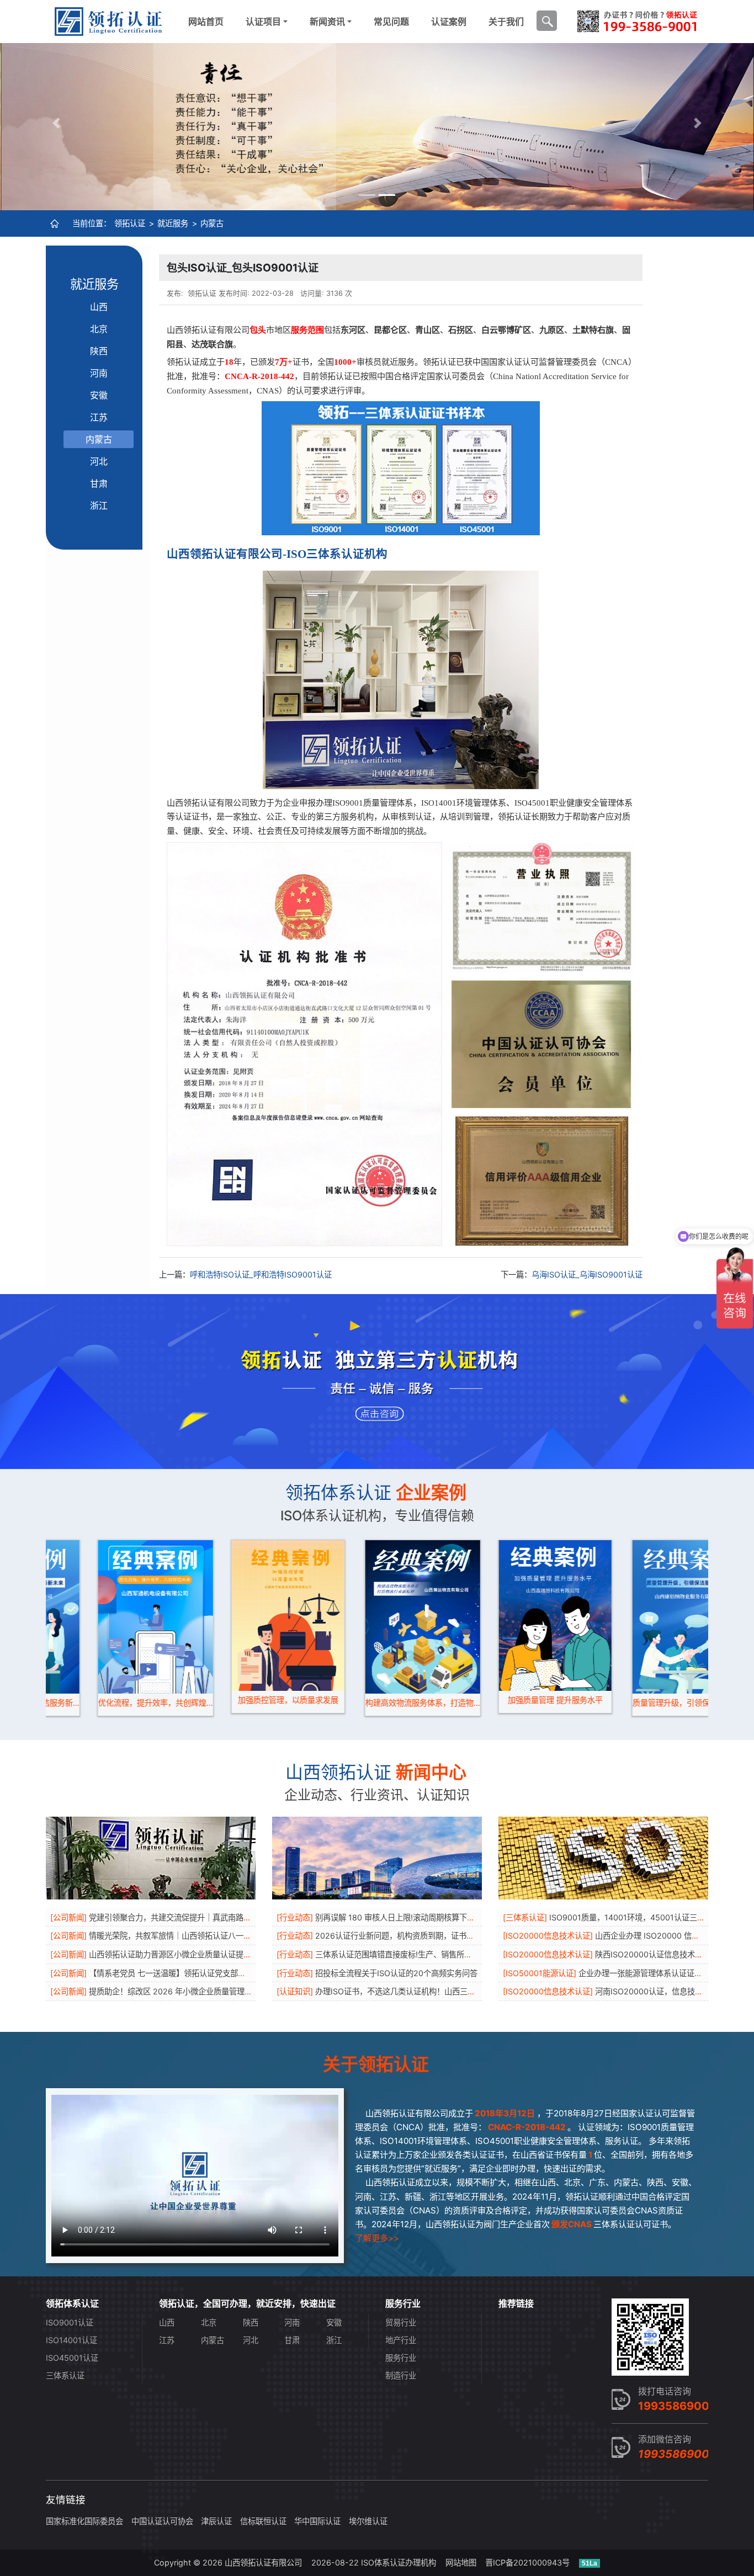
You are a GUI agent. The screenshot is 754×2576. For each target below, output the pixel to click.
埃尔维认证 (368, 2521)
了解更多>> (377, 2238)
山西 (99, 307)
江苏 (99, 417)
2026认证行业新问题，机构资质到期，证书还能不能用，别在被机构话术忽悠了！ (456, 1936)
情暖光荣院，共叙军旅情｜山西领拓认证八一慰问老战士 (185, 1936)
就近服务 (173, 223)
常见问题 (391, 22)
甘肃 (99, 483)
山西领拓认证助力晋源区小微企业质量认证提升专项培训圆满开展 (201, 1954)
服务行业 (401, 2358)
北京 (99, 329)
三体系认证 (65, 2375)
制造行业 (401, 2375)
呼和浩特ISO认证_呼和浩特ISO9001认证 (261, 1274)
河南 (99, 373)
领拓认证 (130, 223)
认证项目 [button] (263, 22)
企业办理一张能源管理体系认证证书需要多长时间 (663, 1973)
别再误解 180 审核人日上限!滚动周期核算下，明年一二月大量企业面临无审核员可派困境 (468, 1917)
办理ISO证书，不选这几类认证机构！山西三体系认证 (407, 1991)
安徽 (99, 395)
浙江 (99, 505)
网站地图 (461, 2562)
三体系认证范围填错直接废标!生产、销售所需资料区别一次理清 (424, 1954)
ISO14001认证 (71, 2340)
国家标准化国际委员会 (84, 2521)
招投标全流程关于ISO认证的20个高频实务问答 (396, 1973)
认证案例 (449, 22)
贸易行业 (401, 2322)
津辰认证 (216, 2521)
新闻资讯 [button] (327, 22)
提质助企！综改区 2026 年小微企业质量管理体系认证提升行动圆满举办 (213, 1991)
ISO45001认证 (72, 2358)
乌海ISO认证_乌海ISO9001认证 (587, 1274)
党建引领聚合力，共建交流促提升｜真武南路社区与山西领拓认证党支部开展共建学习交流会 (247, 1917)
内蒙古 (212, 223)
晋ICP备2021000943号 (527, 2562)
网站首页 (206, 22)
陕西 (99, 351)
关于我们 (506, 22)
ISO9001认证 (70, 2322)
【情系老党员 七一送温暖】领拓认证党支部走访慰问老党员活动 (198, 1973)
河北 (99, 461)
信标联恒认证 (263, 2521)
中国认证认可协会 (162, 2521)
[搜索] (547, 21)
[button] (57, 123)
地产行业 (401, 2340)
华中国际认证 (317, 2521)
